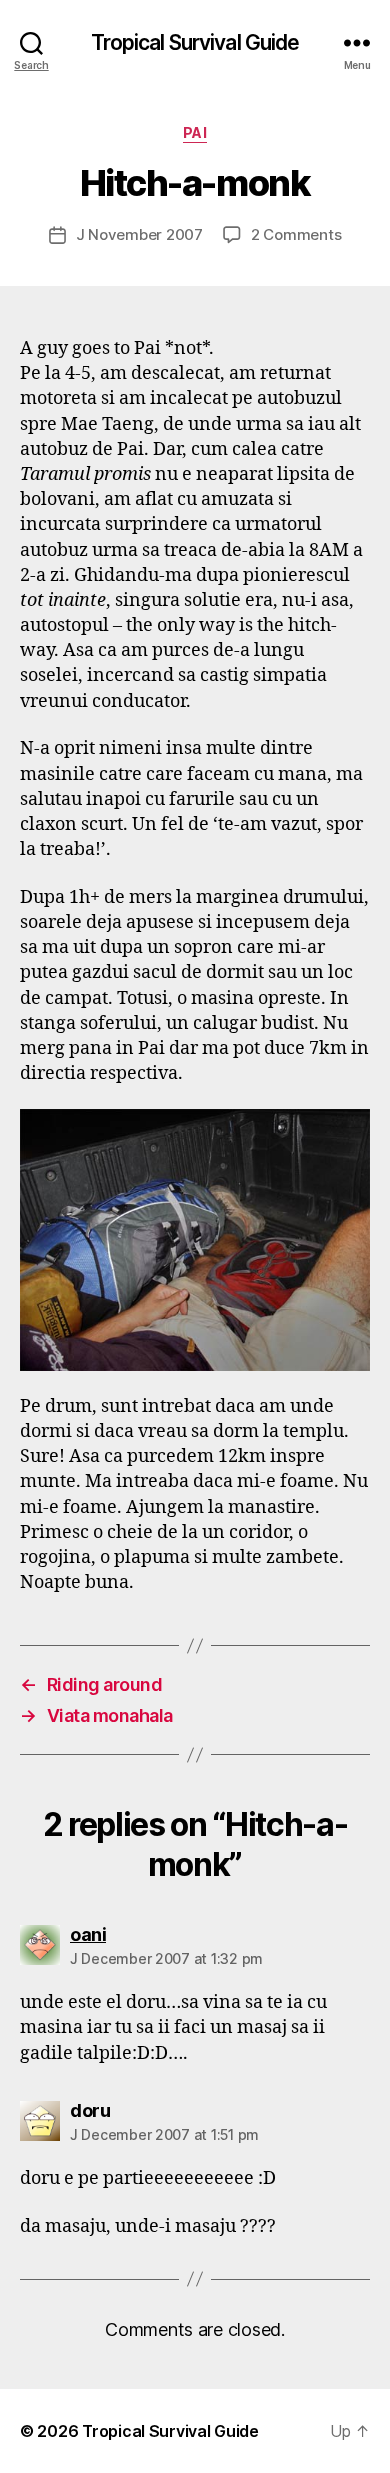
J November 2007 (139, 234)
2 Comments (296, 234)
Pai (195, 132)
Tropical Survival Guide (195, 42)
